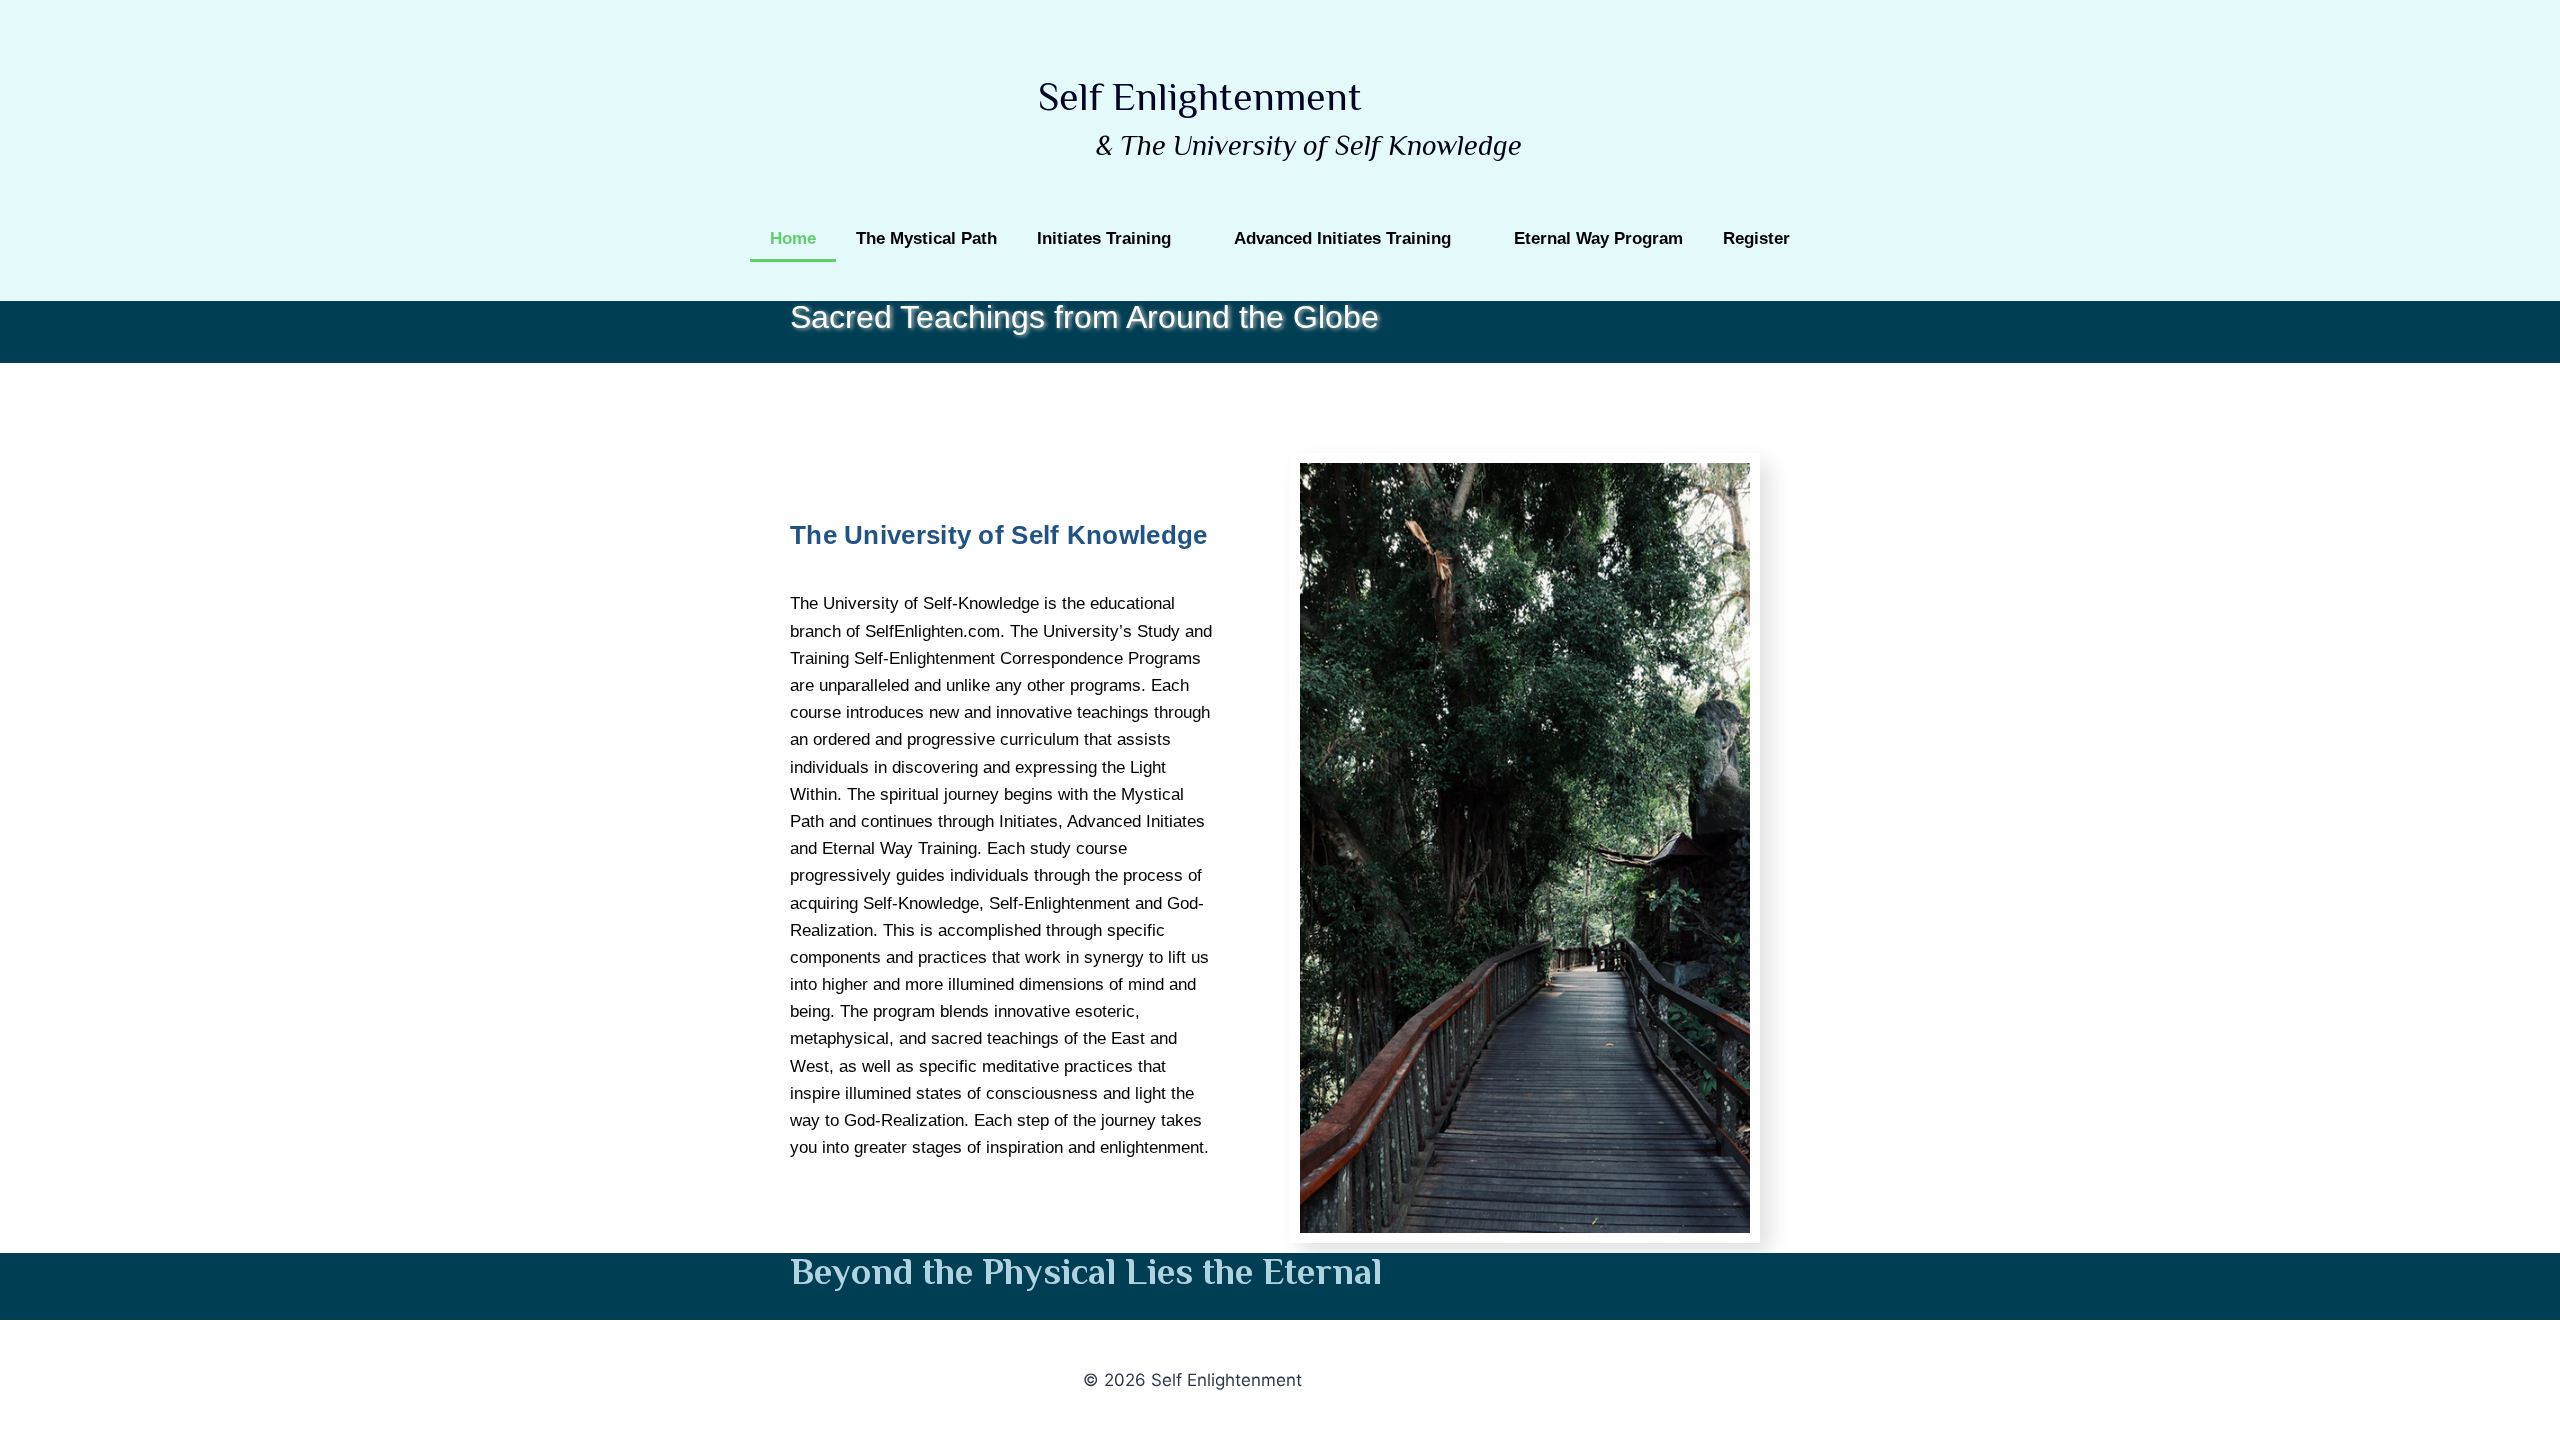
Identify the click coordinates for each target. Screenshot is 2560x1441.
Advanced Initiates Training (1342, 238)
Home (793, 238)
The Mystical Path (926, 238)
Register (1756, 238)
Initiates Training (1104, 238)
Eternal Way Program (1598, 238)
